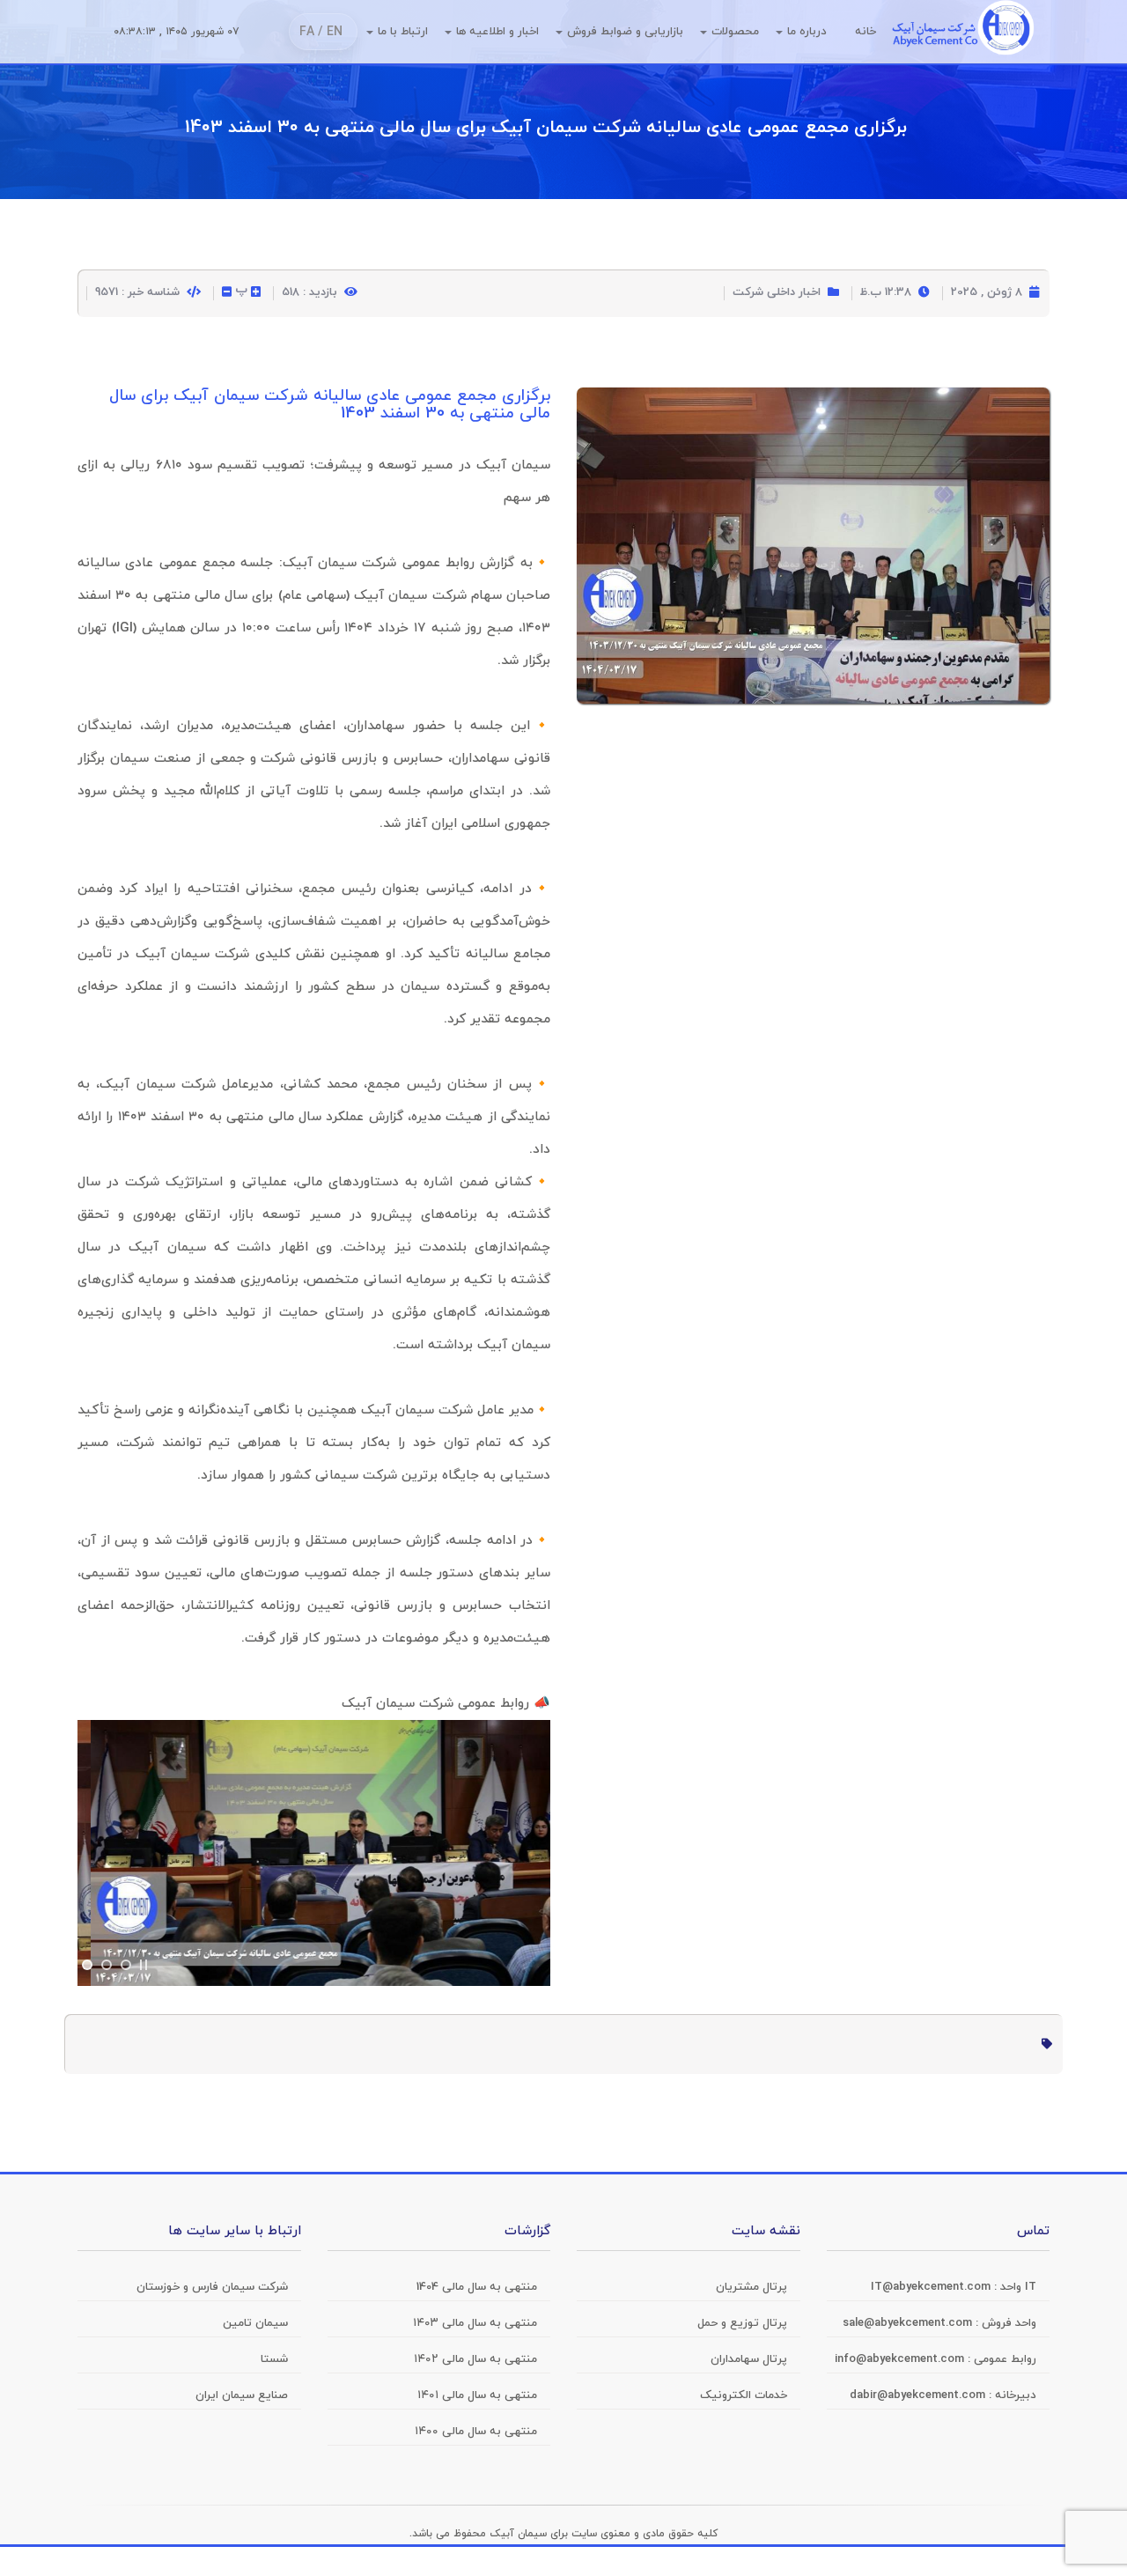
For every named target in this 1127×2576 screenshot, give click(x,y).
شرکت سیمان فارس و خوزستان (212, 2287)
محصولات (735, 32)
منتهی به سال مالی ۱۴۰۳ (475, 2323)
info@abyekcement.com (901, 2359)
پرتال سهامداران (749, 2359)
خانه (866, 32)
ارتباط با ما (403, 32)
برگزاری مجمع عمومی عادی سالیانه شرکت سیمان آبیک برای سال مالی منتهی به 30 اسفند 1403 (546, 128)
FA (307, 32)
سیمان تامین (255, 2323)
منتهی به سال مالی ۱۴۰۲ (475, 2359)
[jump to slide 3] (126, 1965)
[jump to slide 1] (87, 1965)
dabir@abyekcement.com (919, 2395)
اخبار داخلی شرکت (777, 292)
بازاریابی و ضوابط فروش (625, 32)
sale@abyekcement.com (909, 2323)
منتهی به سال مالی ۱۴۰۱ (477, 2395)
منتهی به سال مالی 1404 (477, 2287)
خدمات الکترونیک (744, 2395)
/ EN (330, 32)
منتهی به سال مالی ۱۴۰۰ (476, 2432)
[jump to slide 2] (107, 1965)
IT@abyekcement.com (932, 2287)
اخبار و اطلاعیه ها (497, 32)
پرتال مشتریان (751, 2287)
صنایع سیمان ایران (242, 2395)
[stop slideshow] (144, 1965)
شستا (274, 2359)
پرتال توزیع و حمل (742, 2323)
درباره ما (807, 32)
